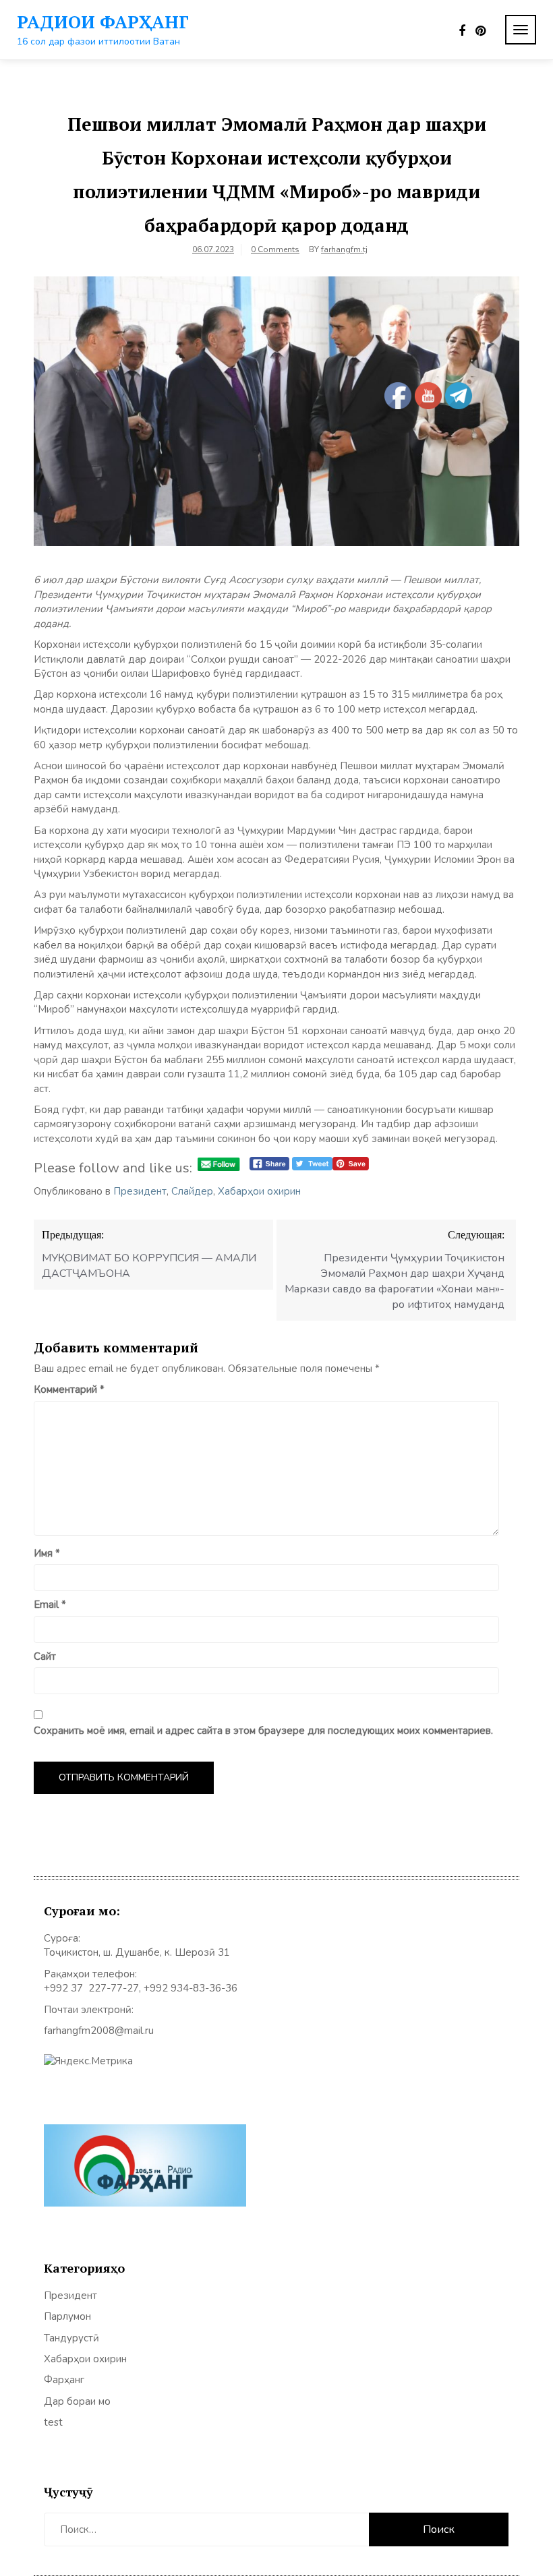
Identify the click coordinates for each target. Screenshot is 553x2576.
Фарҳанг (64, 2380)
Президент (140, 1191)
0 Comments (275, 249)
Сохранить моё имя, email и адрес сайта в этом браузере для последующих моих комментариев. (263, 1731)
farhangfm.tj (344, 249)
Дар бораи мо (77, 2401)
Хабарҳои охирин (259, 1191)
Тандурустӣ (71, 2338)
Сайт (45, 1656)
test (53, 2422)
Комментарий (69, 1389)
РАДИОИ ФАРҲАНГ (103, 22)
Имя (47, 1553)
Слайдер (192, 1191)
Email (50, 1605)
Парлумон (67, 2316)
